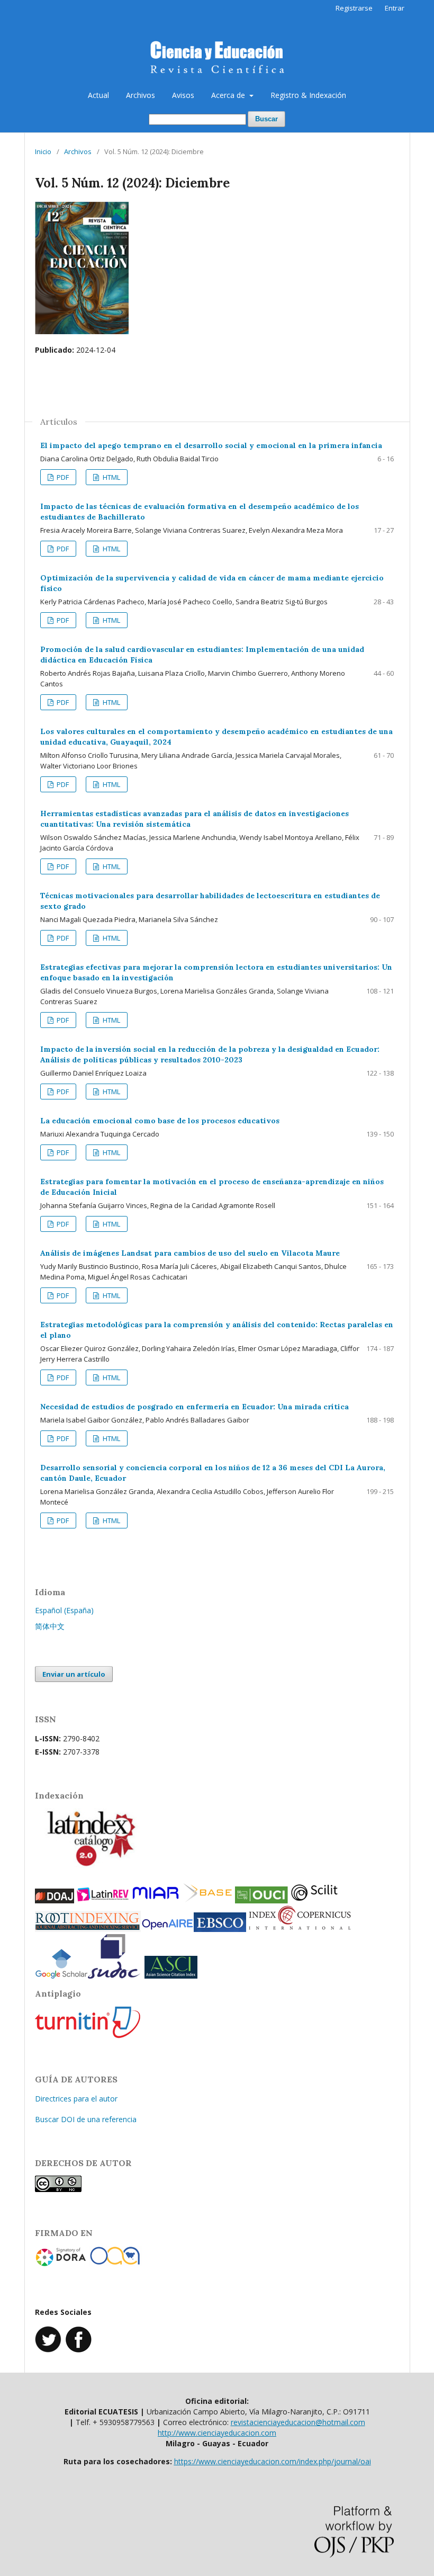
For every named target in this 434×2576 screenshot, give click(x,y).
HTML (111, 477)
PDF (62, 477)
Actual (98, 95)
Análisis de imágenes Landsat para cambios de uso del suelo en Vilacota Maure (190, 1253)
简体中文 (50, 1626)
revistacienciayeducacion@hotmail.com (298, 2422)
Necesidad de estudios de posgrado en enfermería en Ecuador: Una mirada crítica (195, 1407)
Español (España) (64, 1610)
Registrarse (354, 8)
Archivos (141, 95)
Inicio (43, 151)
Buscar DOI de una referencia (86, 2119)
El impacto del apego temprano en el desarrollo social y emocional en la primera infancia (211, 445)
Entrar (395, 8)
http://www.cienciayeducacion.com (217, 2433)
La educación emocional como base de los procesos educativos (160, 1121)
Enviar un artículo (74, 1674)
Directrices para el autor (76, 2099)
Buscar (266, 119)
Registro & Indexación (308, 95)
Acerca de (229, 95)
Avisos (183, 95)
